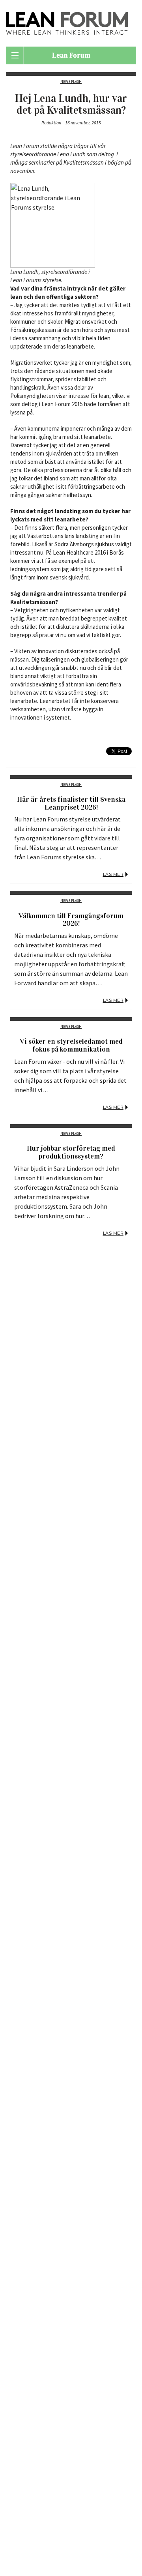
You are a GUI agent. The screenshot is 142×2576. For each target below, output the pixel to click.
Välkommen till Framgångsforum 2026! (71, 920)
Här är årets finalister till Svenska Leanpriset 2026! (71, 803)
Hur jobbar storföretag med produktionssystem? (71, 1152)
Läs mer (113, 874)
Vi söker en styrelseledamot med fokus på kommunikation (71, 1045)
